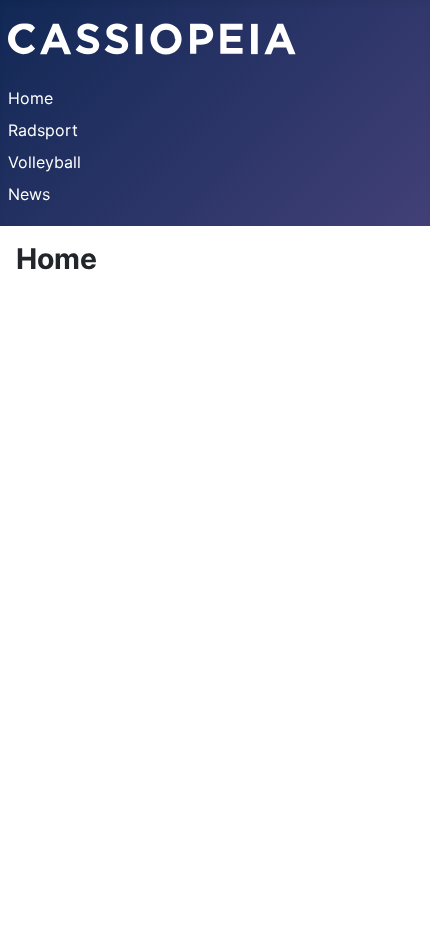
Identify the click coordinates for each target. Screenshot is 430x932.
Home (30, 98)
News (29, 194)
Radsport (43, 130)
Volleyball (44, 162)
